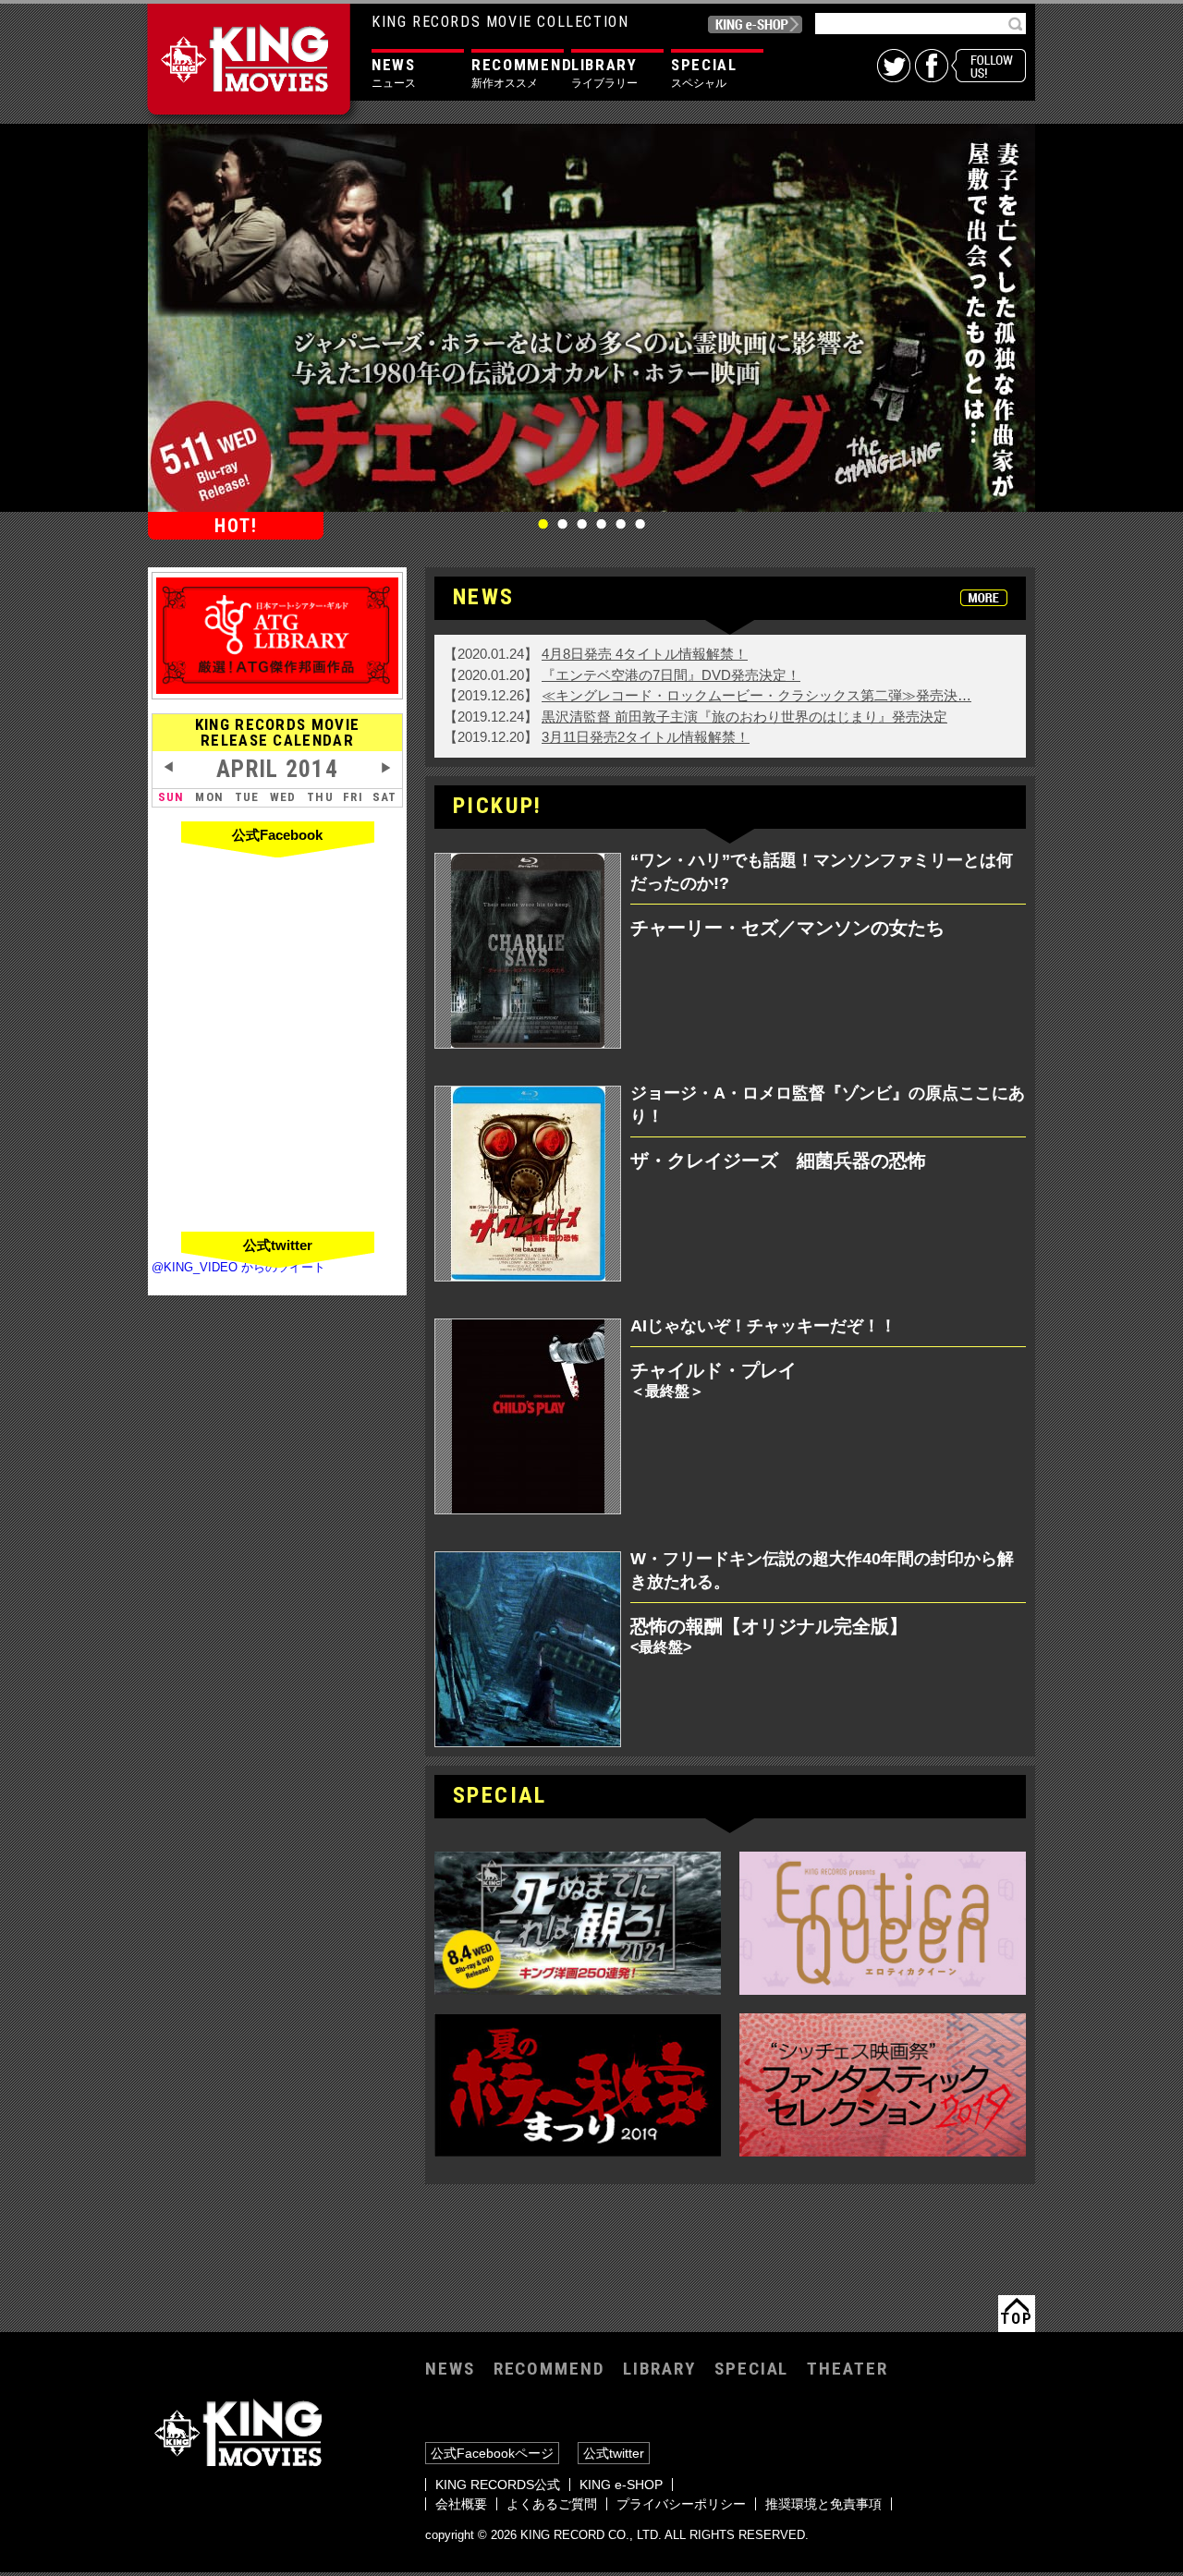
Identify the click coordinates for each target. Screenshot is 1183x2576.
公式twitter (614, 2453)
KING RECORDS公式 (498, 2485)
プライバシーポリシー (681, 2504)
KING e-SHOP (755, 24)
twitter (893, 65)
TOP (1016, 2318)
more (984, 598)
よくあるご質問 (552, 2504)
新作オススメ (518, 72)
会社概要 (461, 2504)
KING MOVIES (253, 67)
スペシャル (704, 72)
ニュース (394, 72)
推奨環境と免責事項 (823, 2504)
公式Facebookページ (492, 2453)
